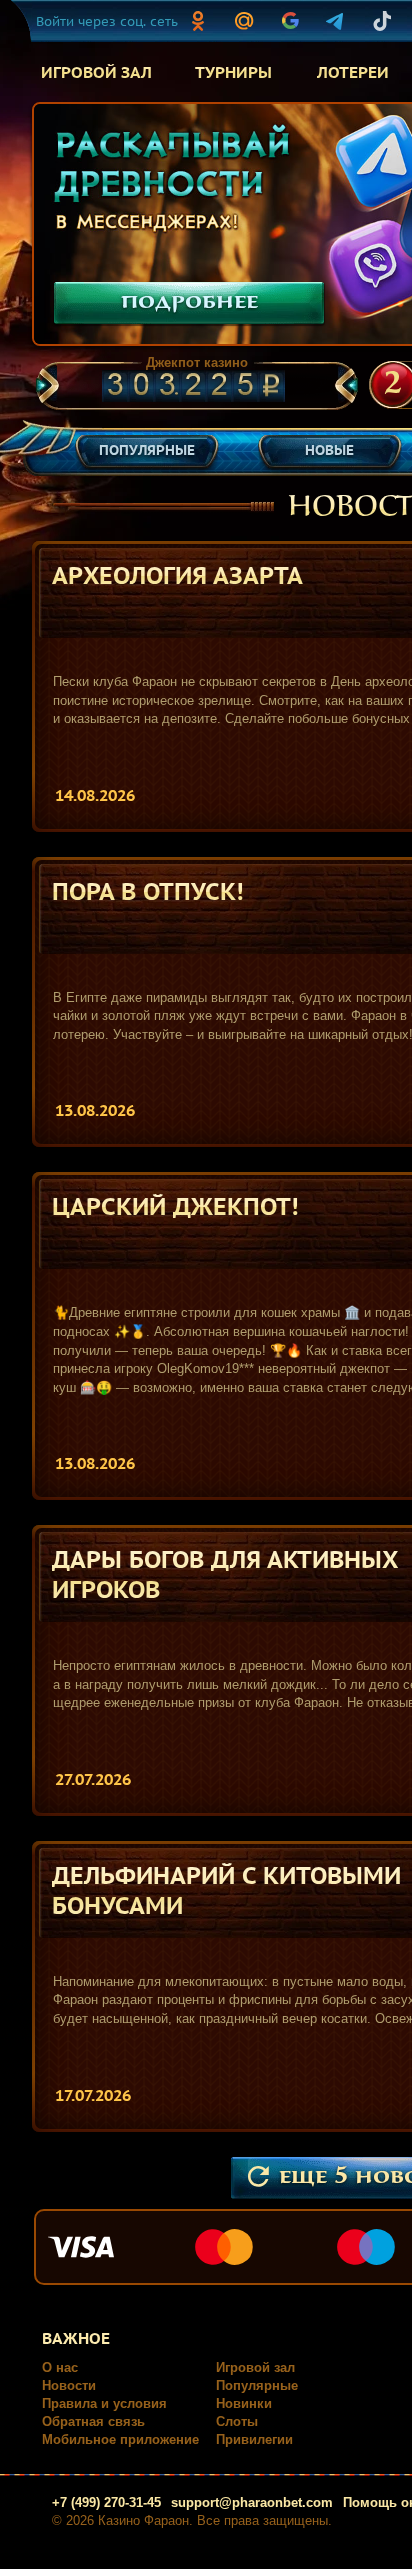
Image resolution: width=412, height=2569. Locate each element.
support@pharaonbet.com (252, 2502)
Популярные (257, 2385)
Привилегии (254, 2439)
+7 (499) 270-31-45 (106, 2502)
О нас (60, 2367)
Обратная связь (93, 2421)
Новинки (244, 2403)
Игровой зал (255, 2367)
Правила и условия (104, 2403)
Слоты (237, 2421)
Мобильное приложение (120, 2439)
